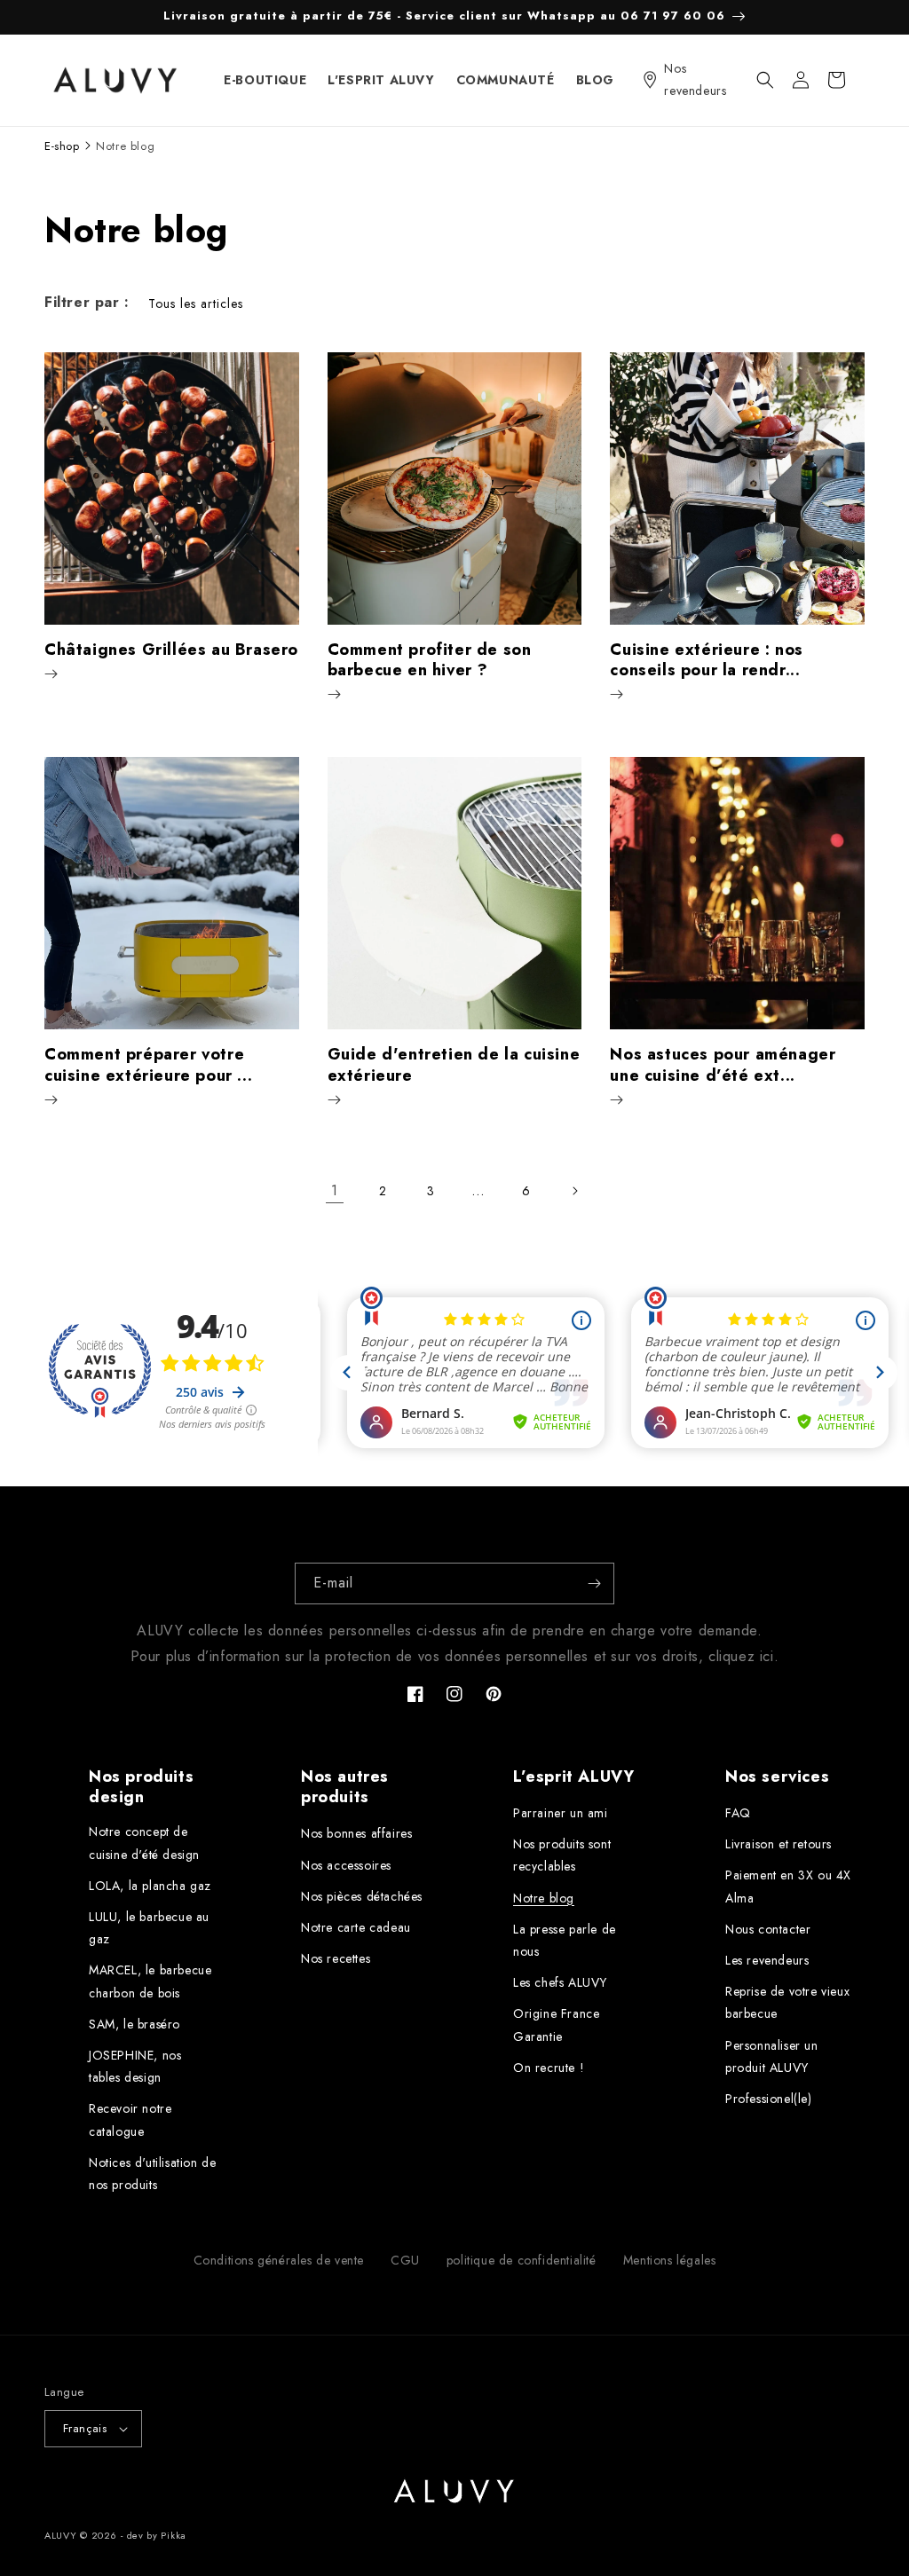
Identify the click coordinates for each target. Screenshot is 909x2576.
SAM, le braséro (134, 2024)
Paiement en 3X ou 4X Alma (788, 1886)
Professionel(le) (769, 2099)
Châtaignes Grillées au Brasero (171, 650)
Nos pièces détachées (362, 1896)
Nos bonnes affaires (356, 1833)
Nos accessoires (346, 1865)
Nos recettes (336, 1958)
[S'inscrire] (594, 1583)
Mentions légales (670, 2260)
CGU (405, 2260)
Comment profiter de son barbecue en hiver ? (430, 661)
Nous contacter (768, 1929)
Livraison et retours (779, 1844)
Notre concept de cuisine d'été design (144, 1843)
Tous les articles (196, 303)
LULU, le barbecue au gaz (149, 1928)
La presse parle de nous (565, 1940)
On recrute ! (549, 2068)
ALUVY (61, 2535)
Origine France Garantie (556, 2025)
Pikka (174, 2535)
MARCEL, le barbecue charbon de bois (150, 1981)
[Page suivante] (574, 1191)
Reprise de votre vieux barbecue (787, 2002)
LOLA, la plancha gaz (150, 1886)
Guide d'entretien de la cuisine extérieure (454, 1065)
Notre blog (544, 1898)
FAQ (738, 1813)
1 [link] (335, 1190)
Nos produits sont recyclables (562, 1855)
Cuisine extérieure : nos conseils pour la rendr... (706, 661)
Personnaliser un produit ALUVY (772, 2056)
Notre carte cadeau (356, 1927)
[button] (765, 80)
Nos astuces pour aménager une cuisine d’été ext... (723, 1065)
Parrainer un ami (561, 1813)
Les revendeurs (767, 1960)
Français (85, 2428)
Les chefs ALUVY (560, 1982)
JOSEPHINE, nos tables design (135, 2066)
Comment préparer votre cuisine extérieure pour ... (148, 1065)
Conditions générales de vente (279, 2260)
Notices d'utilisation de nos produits (152, 2174)
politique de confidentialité (522, 2260)
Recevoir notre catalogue (130, 2119)
